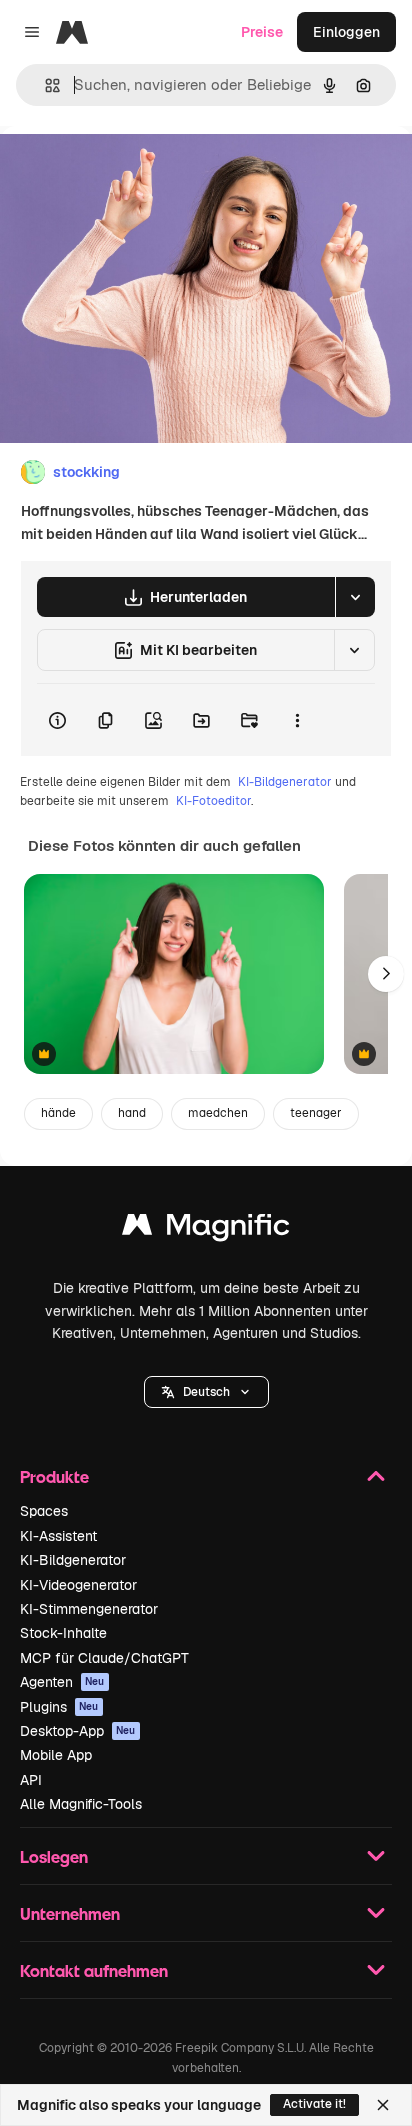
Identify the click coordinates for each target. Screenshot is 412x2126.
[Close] (383, 2105)
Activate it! (314, 2104)
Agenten (62, 1682)
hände (58, 1113)
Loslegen (54, 1856)
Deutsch (206, 1392)
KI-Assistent (58, 1536)
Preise (262, 32)
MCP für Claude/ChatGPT (104, 1658)
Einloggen (346, 32)
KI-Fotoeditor (213, 801)
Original (128, 171)
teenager (316, 1113)
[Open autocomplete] (44, 85)
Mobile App (56, 1755)
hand (132, 1113)
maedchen (218, 1113)
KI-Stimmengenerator (89, 1609)
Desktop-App (78, 1731)
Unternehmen (70, 1913)
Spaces (44, 1511)
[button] (206, 1392)
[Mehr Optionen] (297, 720)
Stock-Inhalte (63, 1633)
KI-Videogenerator (78, 1585)
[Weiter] (386, 974)
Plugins (59, 1707)
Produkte (54, 1476)
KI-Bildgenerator (285, 782)
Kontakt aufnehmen (94, 1970)
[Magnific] (206, 1229)
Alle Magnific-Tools (81, 1804)
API (31, 1780)
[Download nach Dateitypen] (355, 597)
